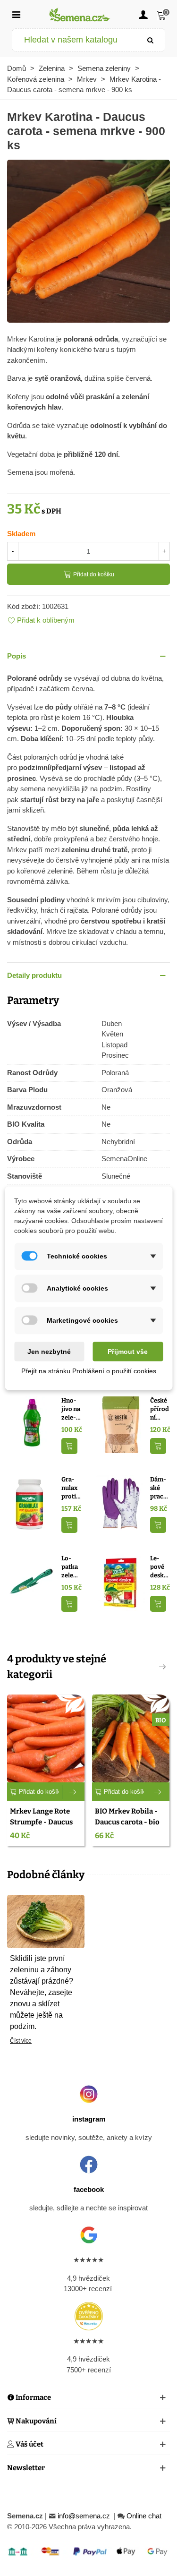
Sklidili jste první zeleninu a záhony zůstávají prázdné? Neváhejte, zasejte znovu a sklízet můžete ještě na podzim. (42, 1992)
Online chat (144, 2516)
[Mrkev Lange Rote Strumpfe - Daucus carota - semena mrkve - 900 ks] (46, 1738)
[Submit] (151, 40)
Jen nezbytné (49, 1351)
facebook (89, 2189)
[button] (88, 656)
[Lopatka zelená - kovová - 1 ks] (32, 1582)
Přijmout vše (128, 1351)
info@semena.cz (85, 2516)
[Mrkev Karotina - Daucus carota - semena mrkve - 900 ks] (88, 240)
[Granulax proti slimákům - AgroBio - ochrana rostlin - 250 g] (32, 1503)
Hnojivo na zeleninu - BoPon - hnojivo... (71, 1409)
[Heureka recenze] (88, 2316)
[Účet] (143, 14)
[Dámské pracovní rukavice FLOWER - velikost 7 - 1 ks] (121, 1503)
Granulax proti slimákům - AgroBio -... (71, 1488)
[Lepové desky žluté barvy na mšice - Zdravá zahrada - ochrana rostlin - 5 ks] (121, 1582)
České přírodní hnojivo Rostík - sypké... (160, 1409)
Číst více (21, 2041)
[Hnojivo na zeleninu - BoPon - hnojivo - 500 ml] (32, 1424)
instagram (89, 2119)
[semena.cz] (80, 14)
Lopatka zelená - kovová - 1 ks (71, 1567)
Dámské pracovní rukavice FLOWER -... (160, 1488)
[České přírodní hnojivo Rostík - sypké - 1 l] (121, 1424)
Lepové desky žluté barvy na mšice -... (159, 1567)
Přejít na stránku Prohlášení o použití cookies (89, 1370)
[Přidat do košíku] (69, 1446)
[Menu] (16, 14)
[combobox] (75, 40)
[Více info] (73, 1792)
